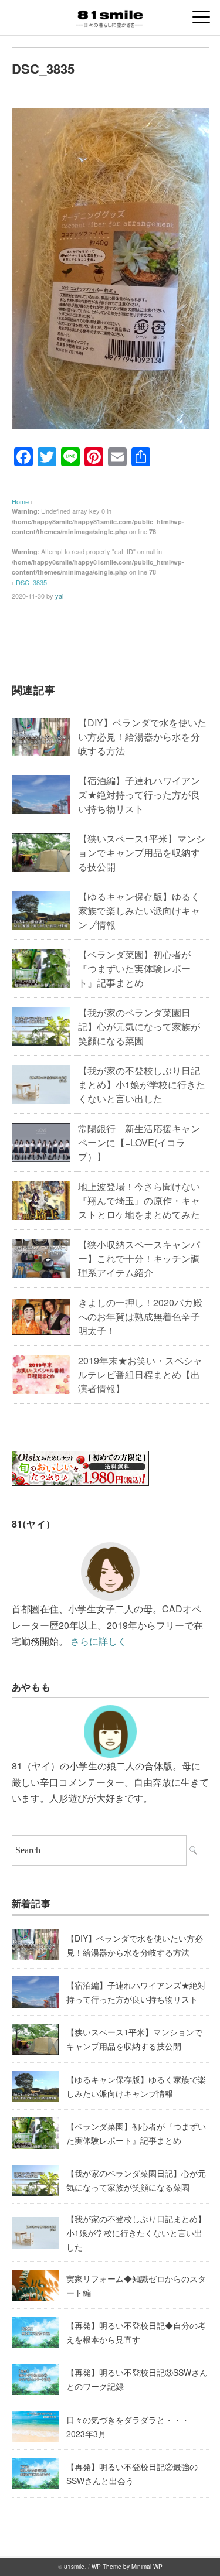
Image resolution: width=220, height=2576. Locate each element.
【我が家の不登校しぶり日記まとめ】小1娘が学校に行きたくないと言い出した (142, 1084)
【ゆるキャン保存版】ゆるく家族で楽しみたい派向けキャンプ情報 (139, 911)
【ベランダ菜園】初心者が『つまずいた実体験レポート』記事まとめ (134, 968)
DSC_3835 (31, 582)
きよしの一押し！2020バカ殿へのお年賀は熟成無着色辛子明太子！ (140, 1316)
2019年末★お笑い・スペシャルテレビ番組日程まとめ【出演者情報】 (140, 1374)
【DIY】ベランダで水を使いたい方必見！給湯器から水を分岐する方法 (142, 737)
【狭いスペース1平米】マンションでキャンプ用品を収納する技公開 (142, 853)
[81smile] (110, 14)
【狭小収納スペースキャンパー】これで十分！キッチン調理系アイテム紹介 (139, 1258)
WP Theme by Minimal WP (127, 2567)
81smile (74, 2567)
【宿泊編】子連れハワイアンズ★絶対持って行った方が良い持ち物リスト (139, 795)
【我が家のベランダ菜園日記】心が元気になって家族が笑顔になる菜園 (139, 1026)
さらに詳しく (99, 1641)
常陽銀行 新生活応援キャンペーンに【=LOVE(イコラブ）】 (139, 1142)
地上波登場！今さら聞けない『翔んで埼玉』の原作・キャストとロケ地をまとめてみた (139, 1200)
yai (59, 596)
